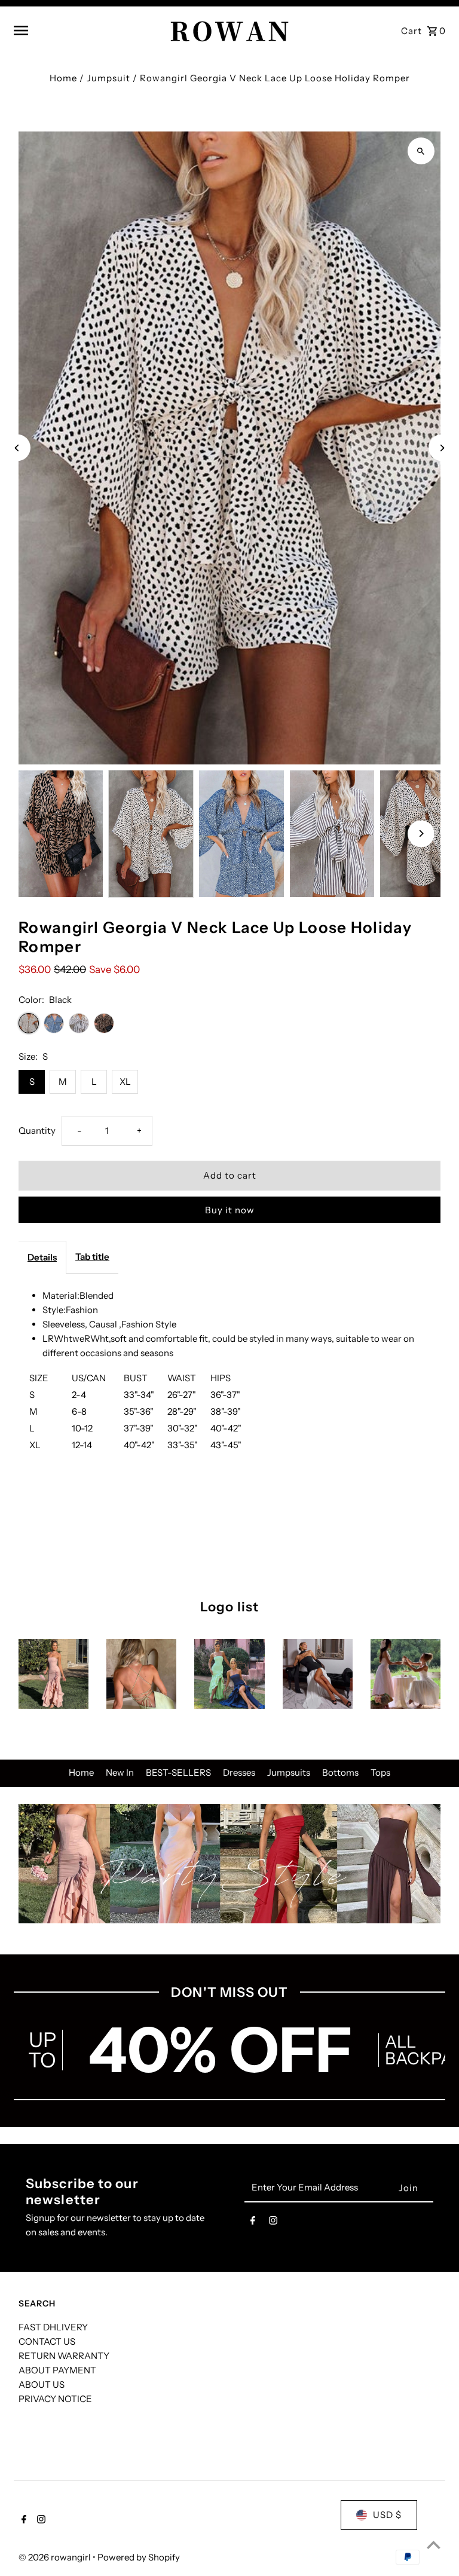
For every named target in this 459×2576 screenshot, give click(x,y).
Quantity (37, 1131)
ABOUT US (42, 2384)
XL (125, 1082)
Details (42, 1257)
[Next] (442, 448)
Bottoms (340, 1772)
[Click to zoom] (421, 151)
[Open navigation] (87, 30)
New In (120, 1772)
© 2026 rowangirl (56, 2557)
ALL (400, 2042)
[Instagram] (273, 2223)
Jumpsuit (108, 78)
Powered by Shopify (139, 2557)
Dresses (239, 1772)
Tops (380, 1772)
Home (63, 78)
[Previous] (17, 448)
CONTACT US (47, 2341)
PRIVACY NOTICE (55, 2399)
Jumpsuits (289, 1772)
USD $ (387, 2515)
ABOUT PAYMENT (57, 2370)
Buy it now (230, 1210)
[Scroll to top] (434, 2545)
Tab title (92, 1257)
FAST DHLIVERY (53, 2327)
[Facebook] (253, 2223)
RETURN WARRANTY (64, 2356)
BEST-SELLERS (178, 1772)
